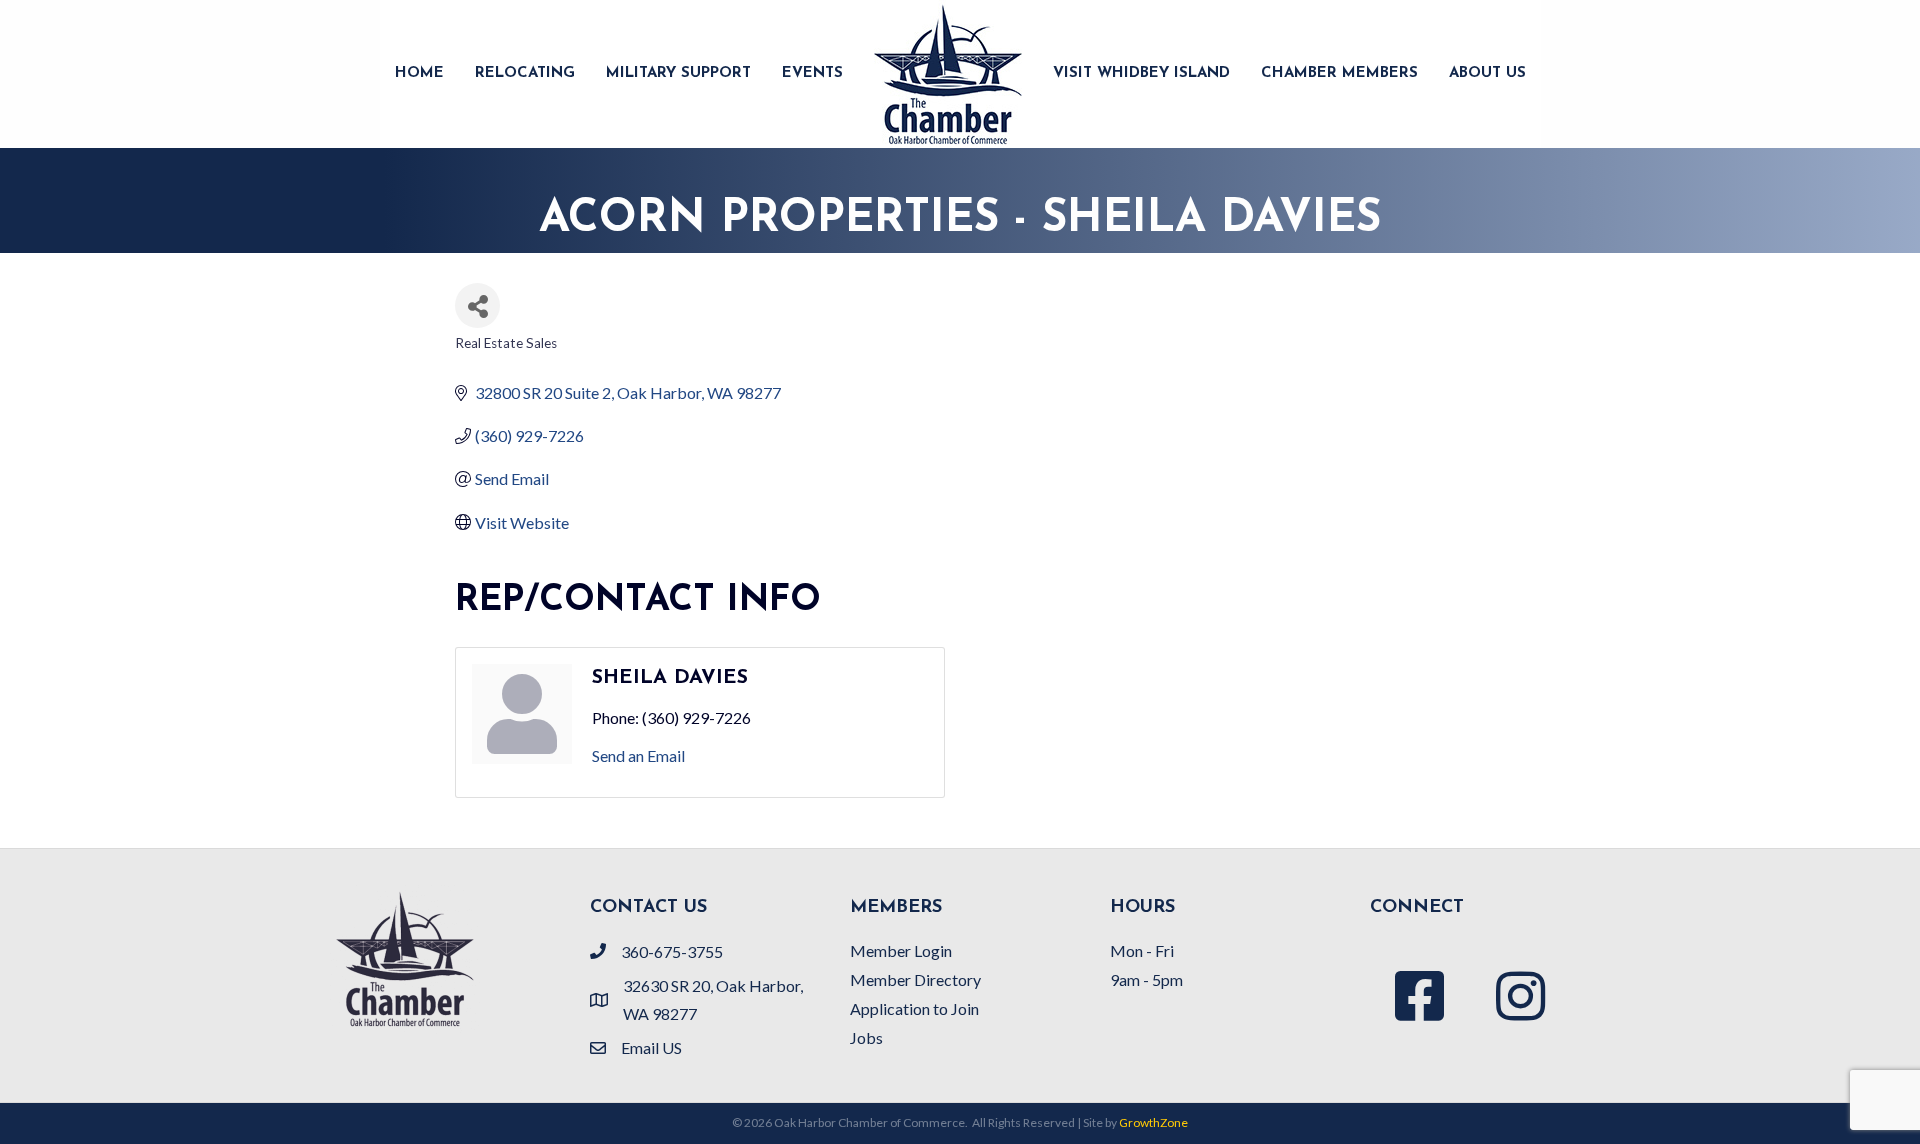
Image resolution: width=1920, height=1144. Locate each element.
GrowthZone (1153, 1122)
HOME (419, 73)
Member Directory (915, 979)
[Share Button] (477, 305)
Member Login (901, 950)
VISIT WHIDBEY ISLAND (1141, 73)
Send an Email (638, 755)
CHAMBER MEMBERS (1339, 73)
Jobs (866, 1037)
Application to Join (914, 1008)
